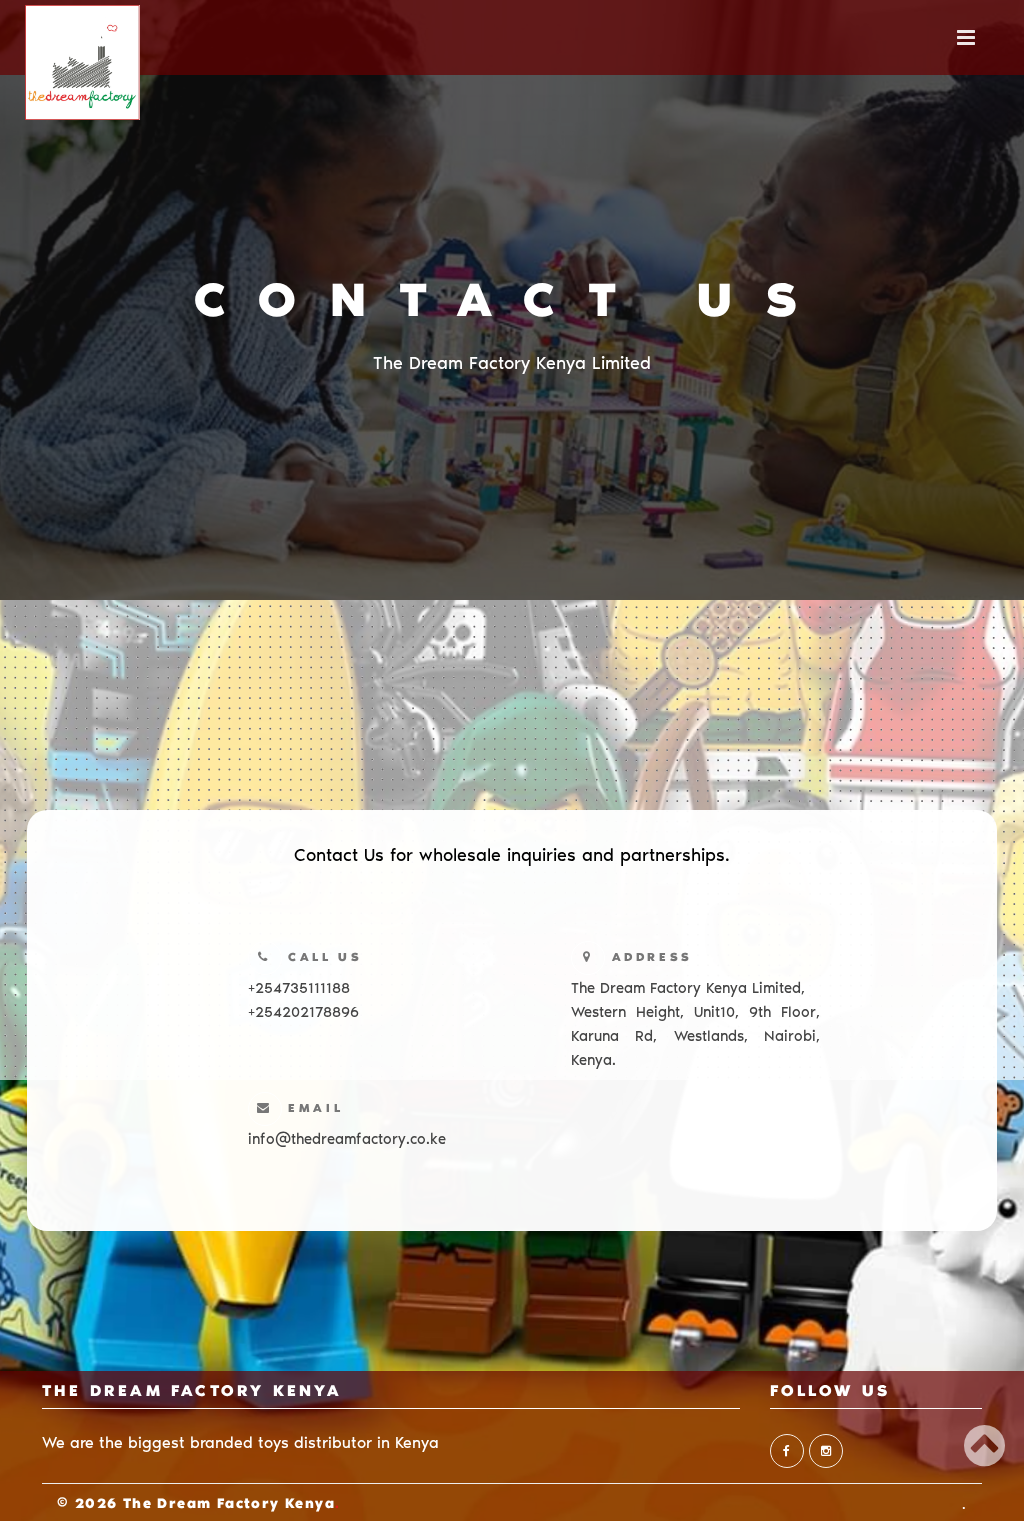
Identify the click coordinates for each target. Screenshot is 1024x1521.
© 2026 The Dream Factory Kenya (196, 1505)
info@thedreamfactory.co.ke (347, 1139)
